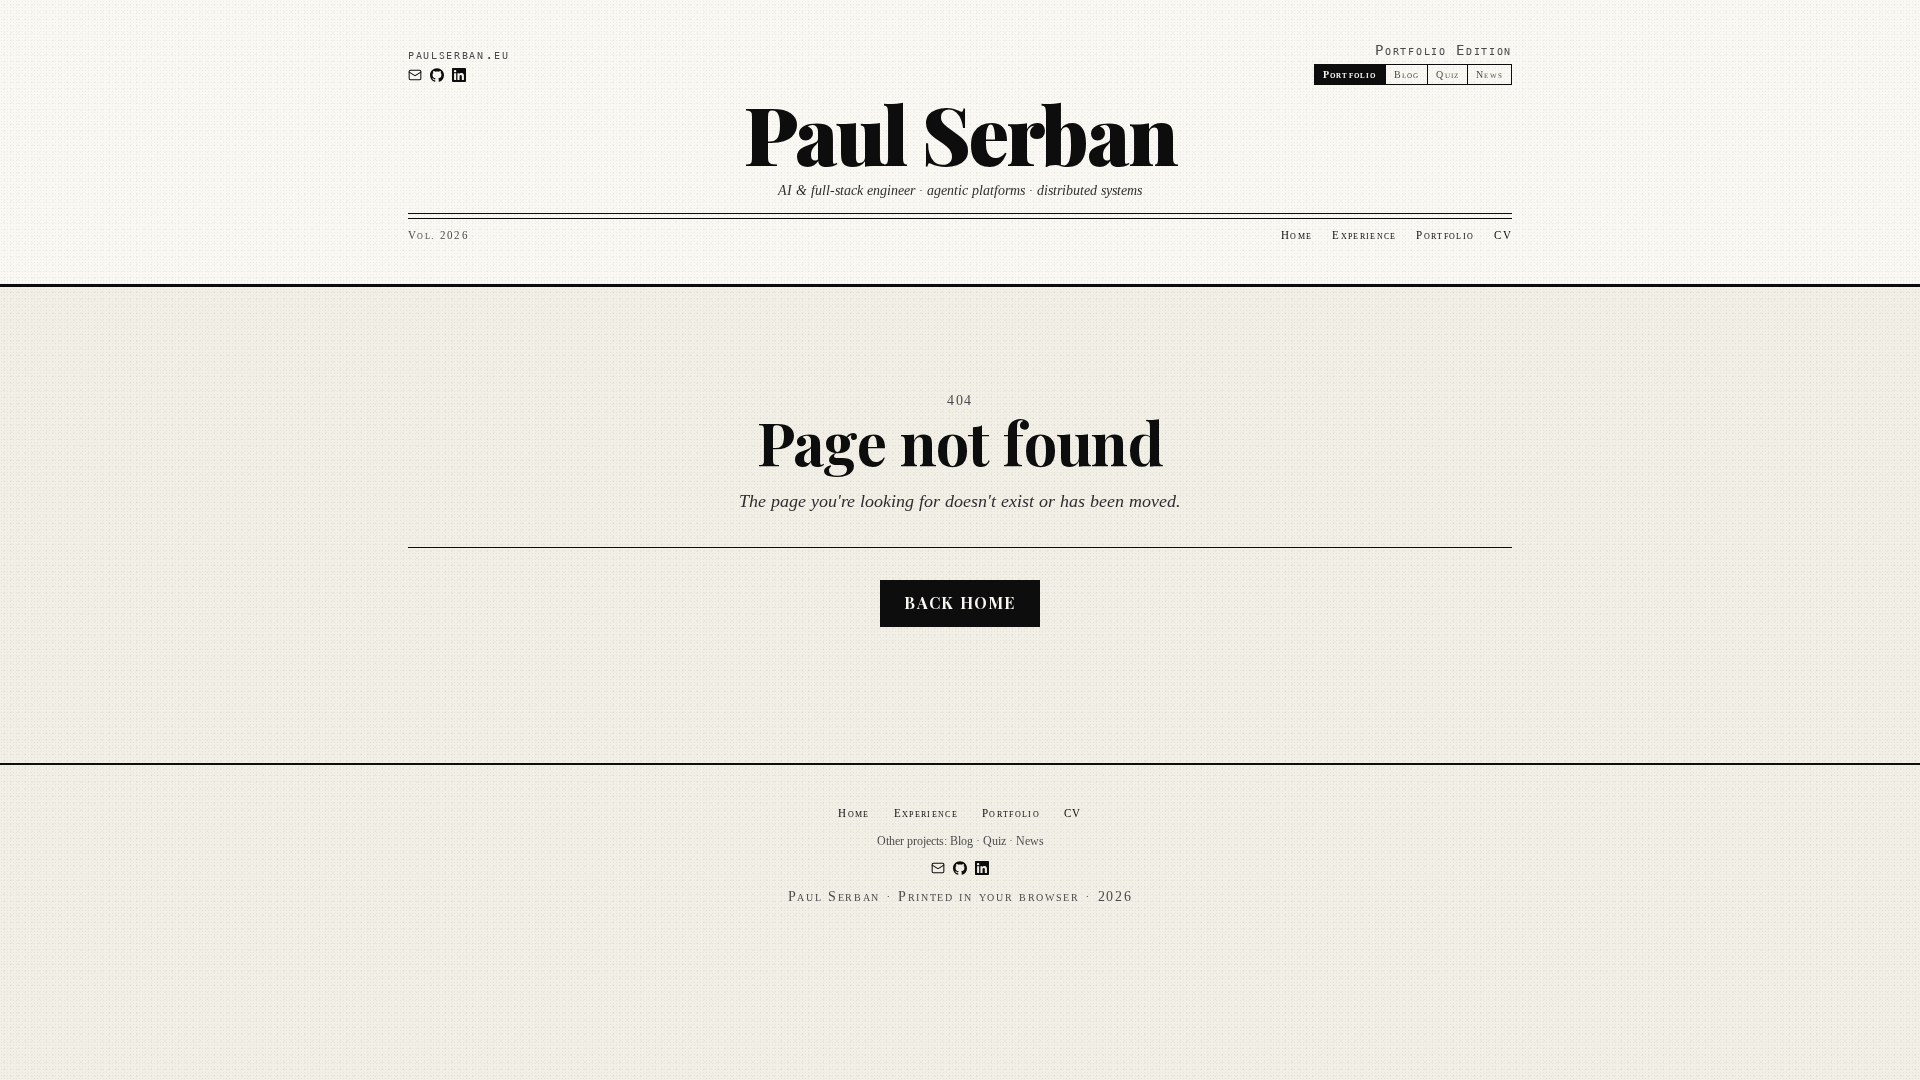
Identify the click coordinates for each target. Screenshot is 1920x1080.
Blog (1407, 74)
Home (1296, 235)
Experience (1364, 235)
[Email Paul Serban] (415, 75)
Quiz (1447, 74)
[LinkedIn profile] (459, 75)
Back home (960, 602)
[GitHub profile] (437, 75)
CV (1503, 235)
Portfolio (1445, 235)
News (1489, 74)
